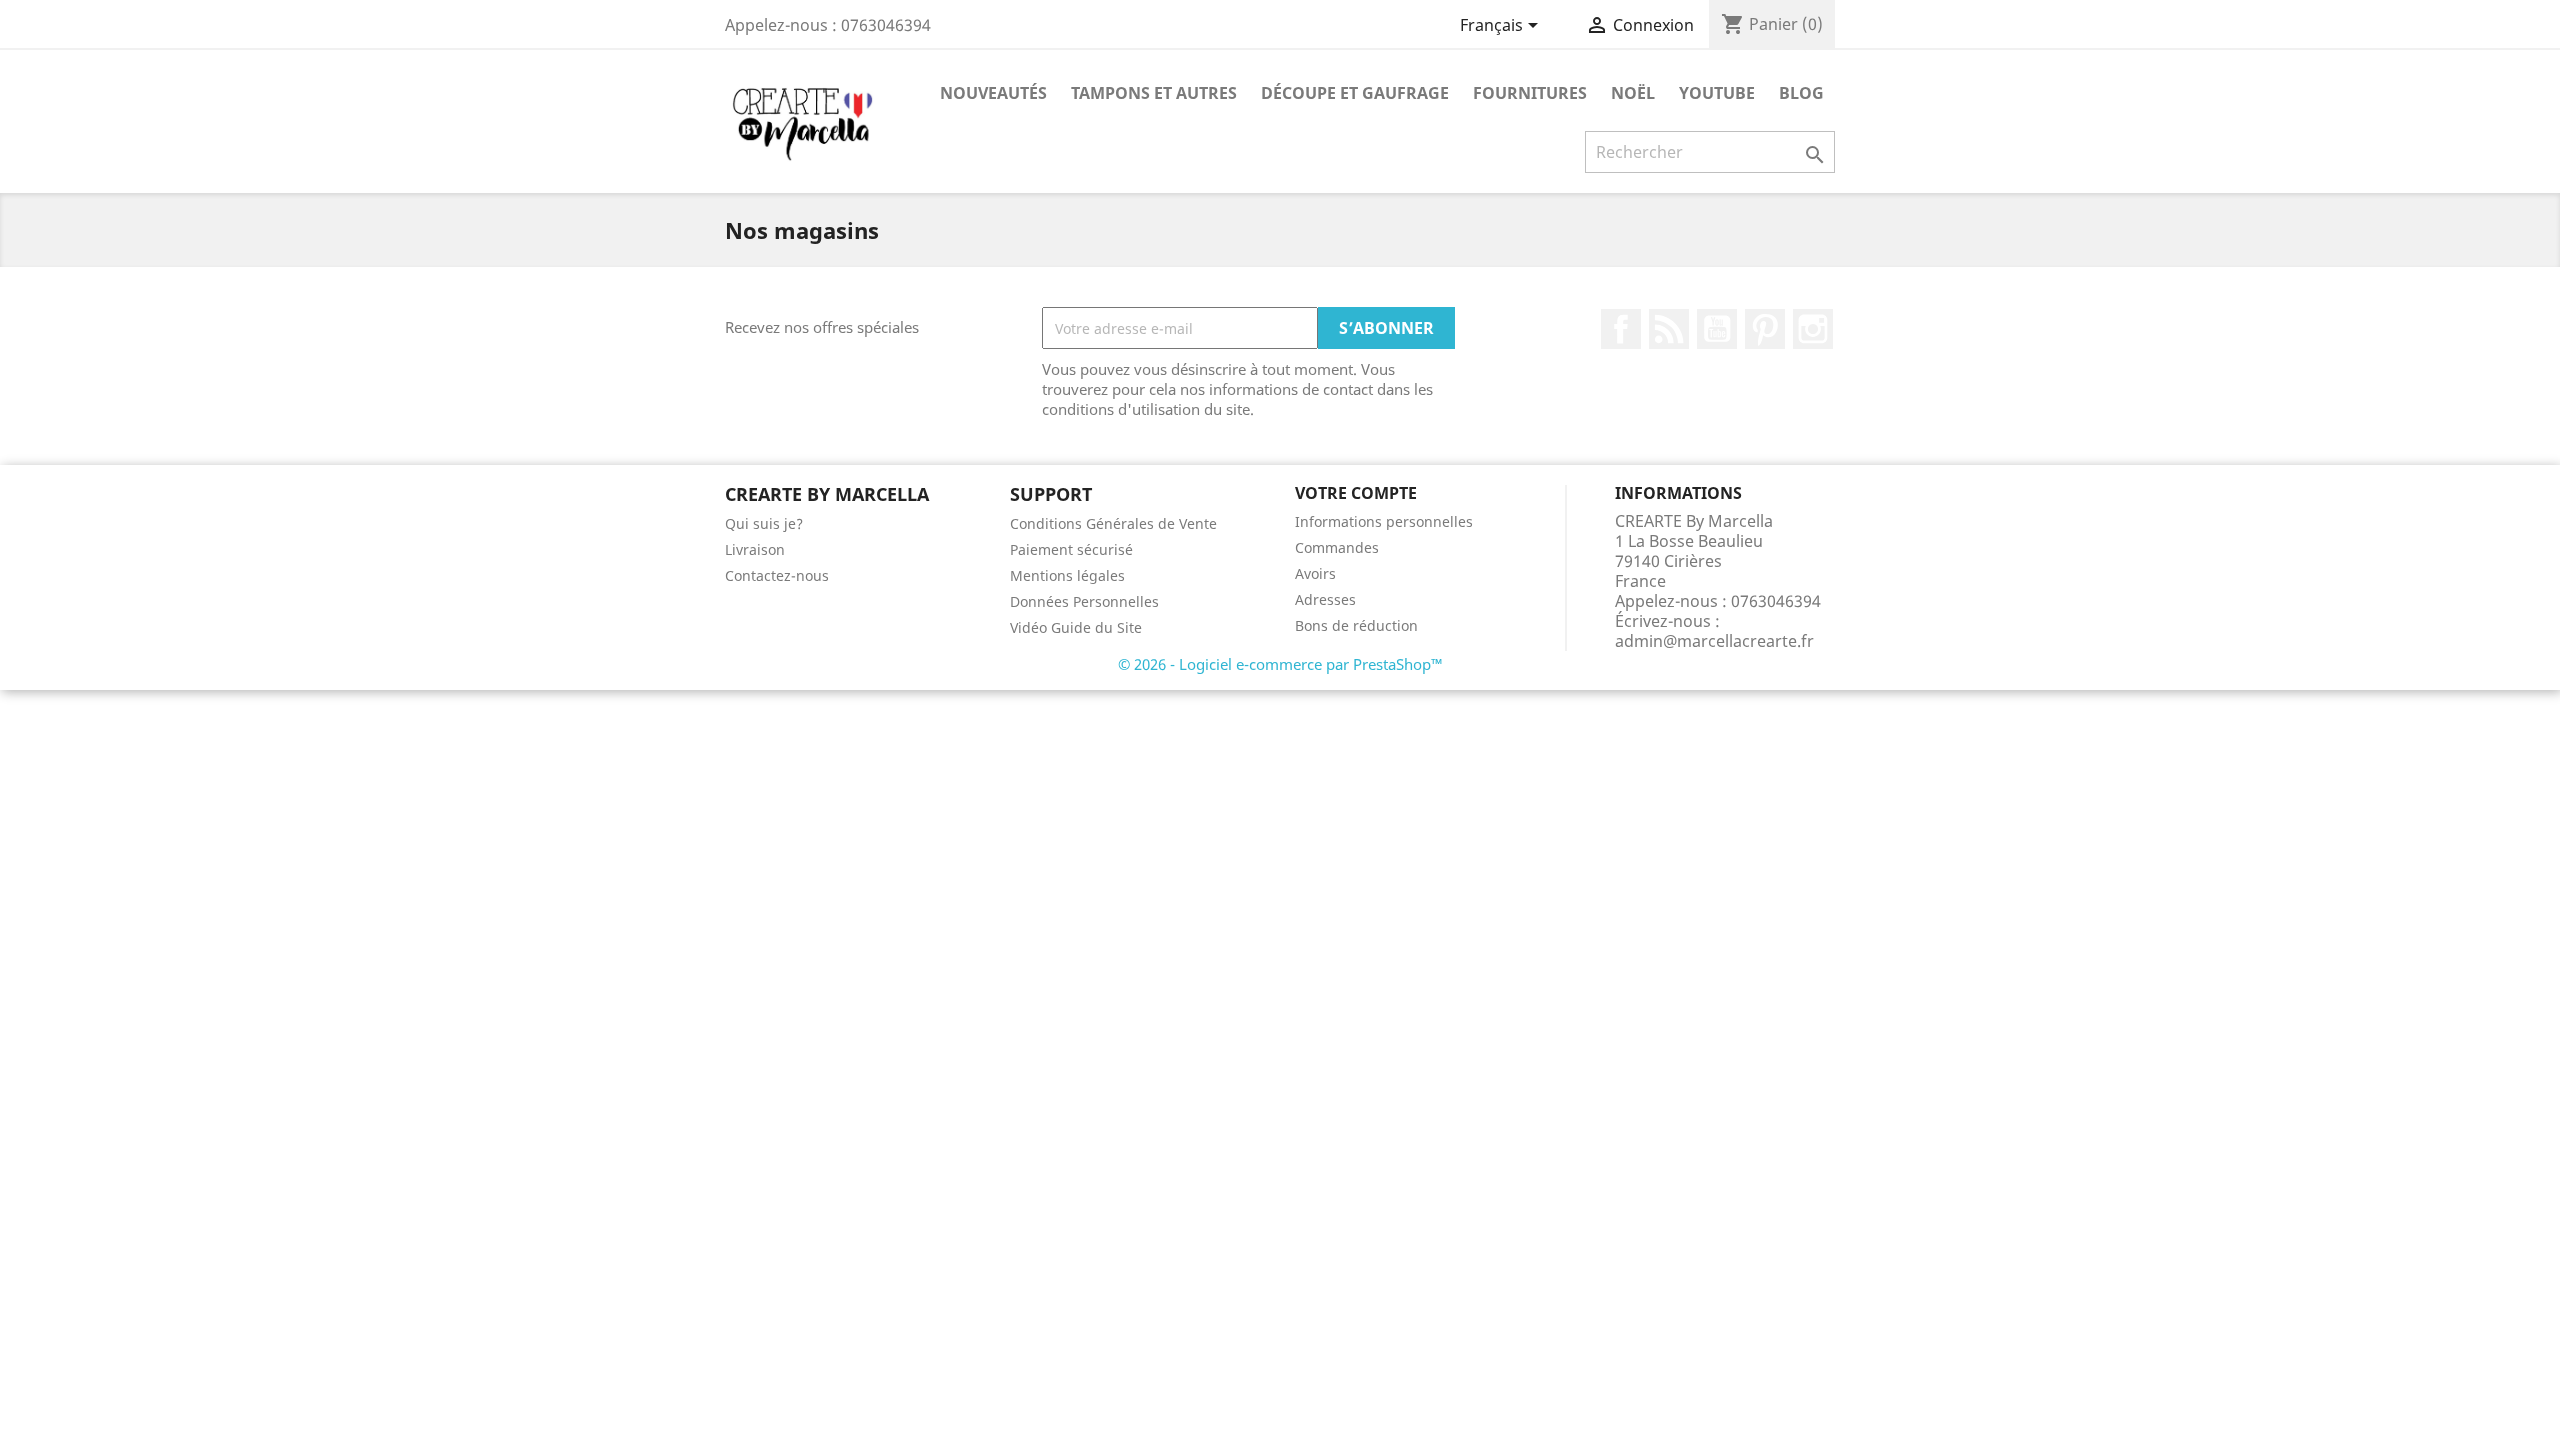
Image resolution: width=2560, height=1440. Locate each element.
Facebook (1621, 329)
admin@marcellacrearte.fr (1714, 641)
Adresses (1325, 599)
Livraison (755, 549)
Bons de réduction (1356, 625)
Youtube (1717, 93)
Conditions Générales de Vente (1113, 523)
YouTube (1717, 329)
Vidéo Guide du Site (1076, 627)
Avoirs (1315, 573)
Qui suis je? (764, 523)
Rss (1669, 329)
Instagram (1813, 329)
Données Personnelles (1084, 601)
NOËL (1633, 93)
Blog (1801, 93)
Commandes (1337, 547)
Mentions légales (1067, 575)
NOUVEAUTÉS (993, 93)
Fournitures (1530, 93)
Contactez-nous (777, 575)
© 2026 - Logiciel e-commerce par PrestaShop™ (1280, 664)
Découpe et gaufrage (1355, 93)
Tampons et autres (1154, 93)
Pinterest (1765, 329)
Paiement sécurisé (1071, 549)
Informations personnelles (1384, 521)
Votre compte (1356, 493)
